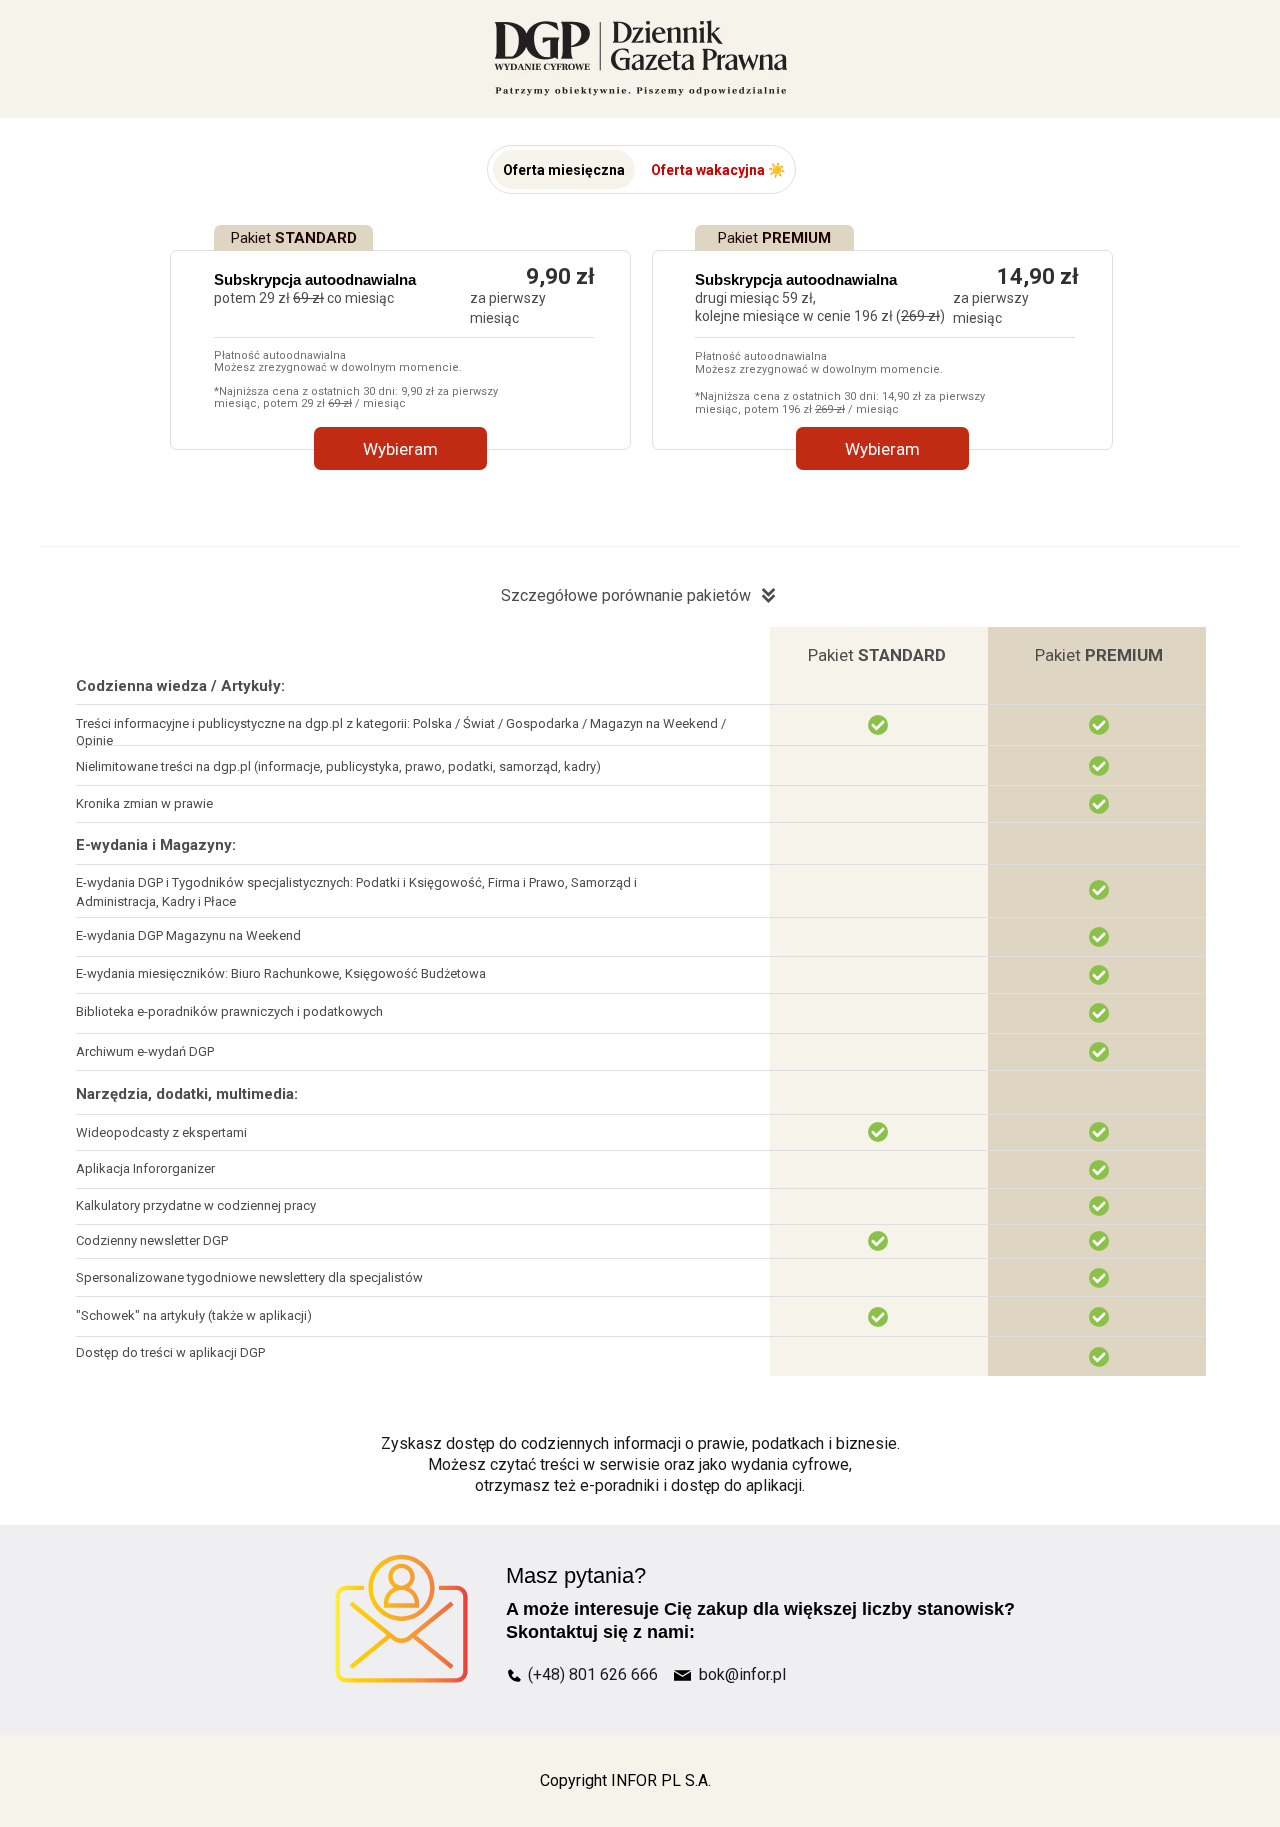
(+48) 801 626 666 (593, 1674)
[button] (564, 169)
